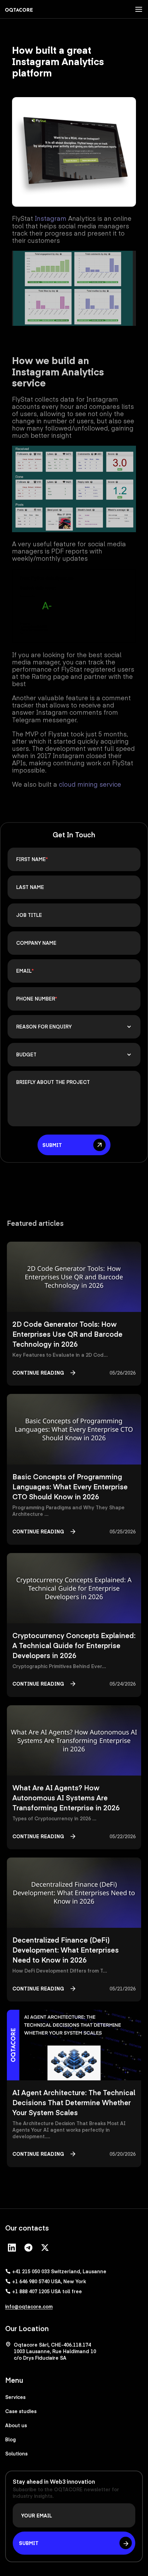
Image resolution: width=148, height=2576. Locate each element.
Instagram (51, 218)
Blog (10, 2439)
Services (15, 2397)
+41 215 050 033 (59, 2271)
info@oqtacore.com (29, 2306)
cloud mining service (90, 784)
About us (16, 2425)
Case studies (21, 2411)
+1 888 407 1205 (47, 2291)
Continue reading (38, 1373)
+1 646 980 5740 (49, 2281)
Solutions (16, 2453)
